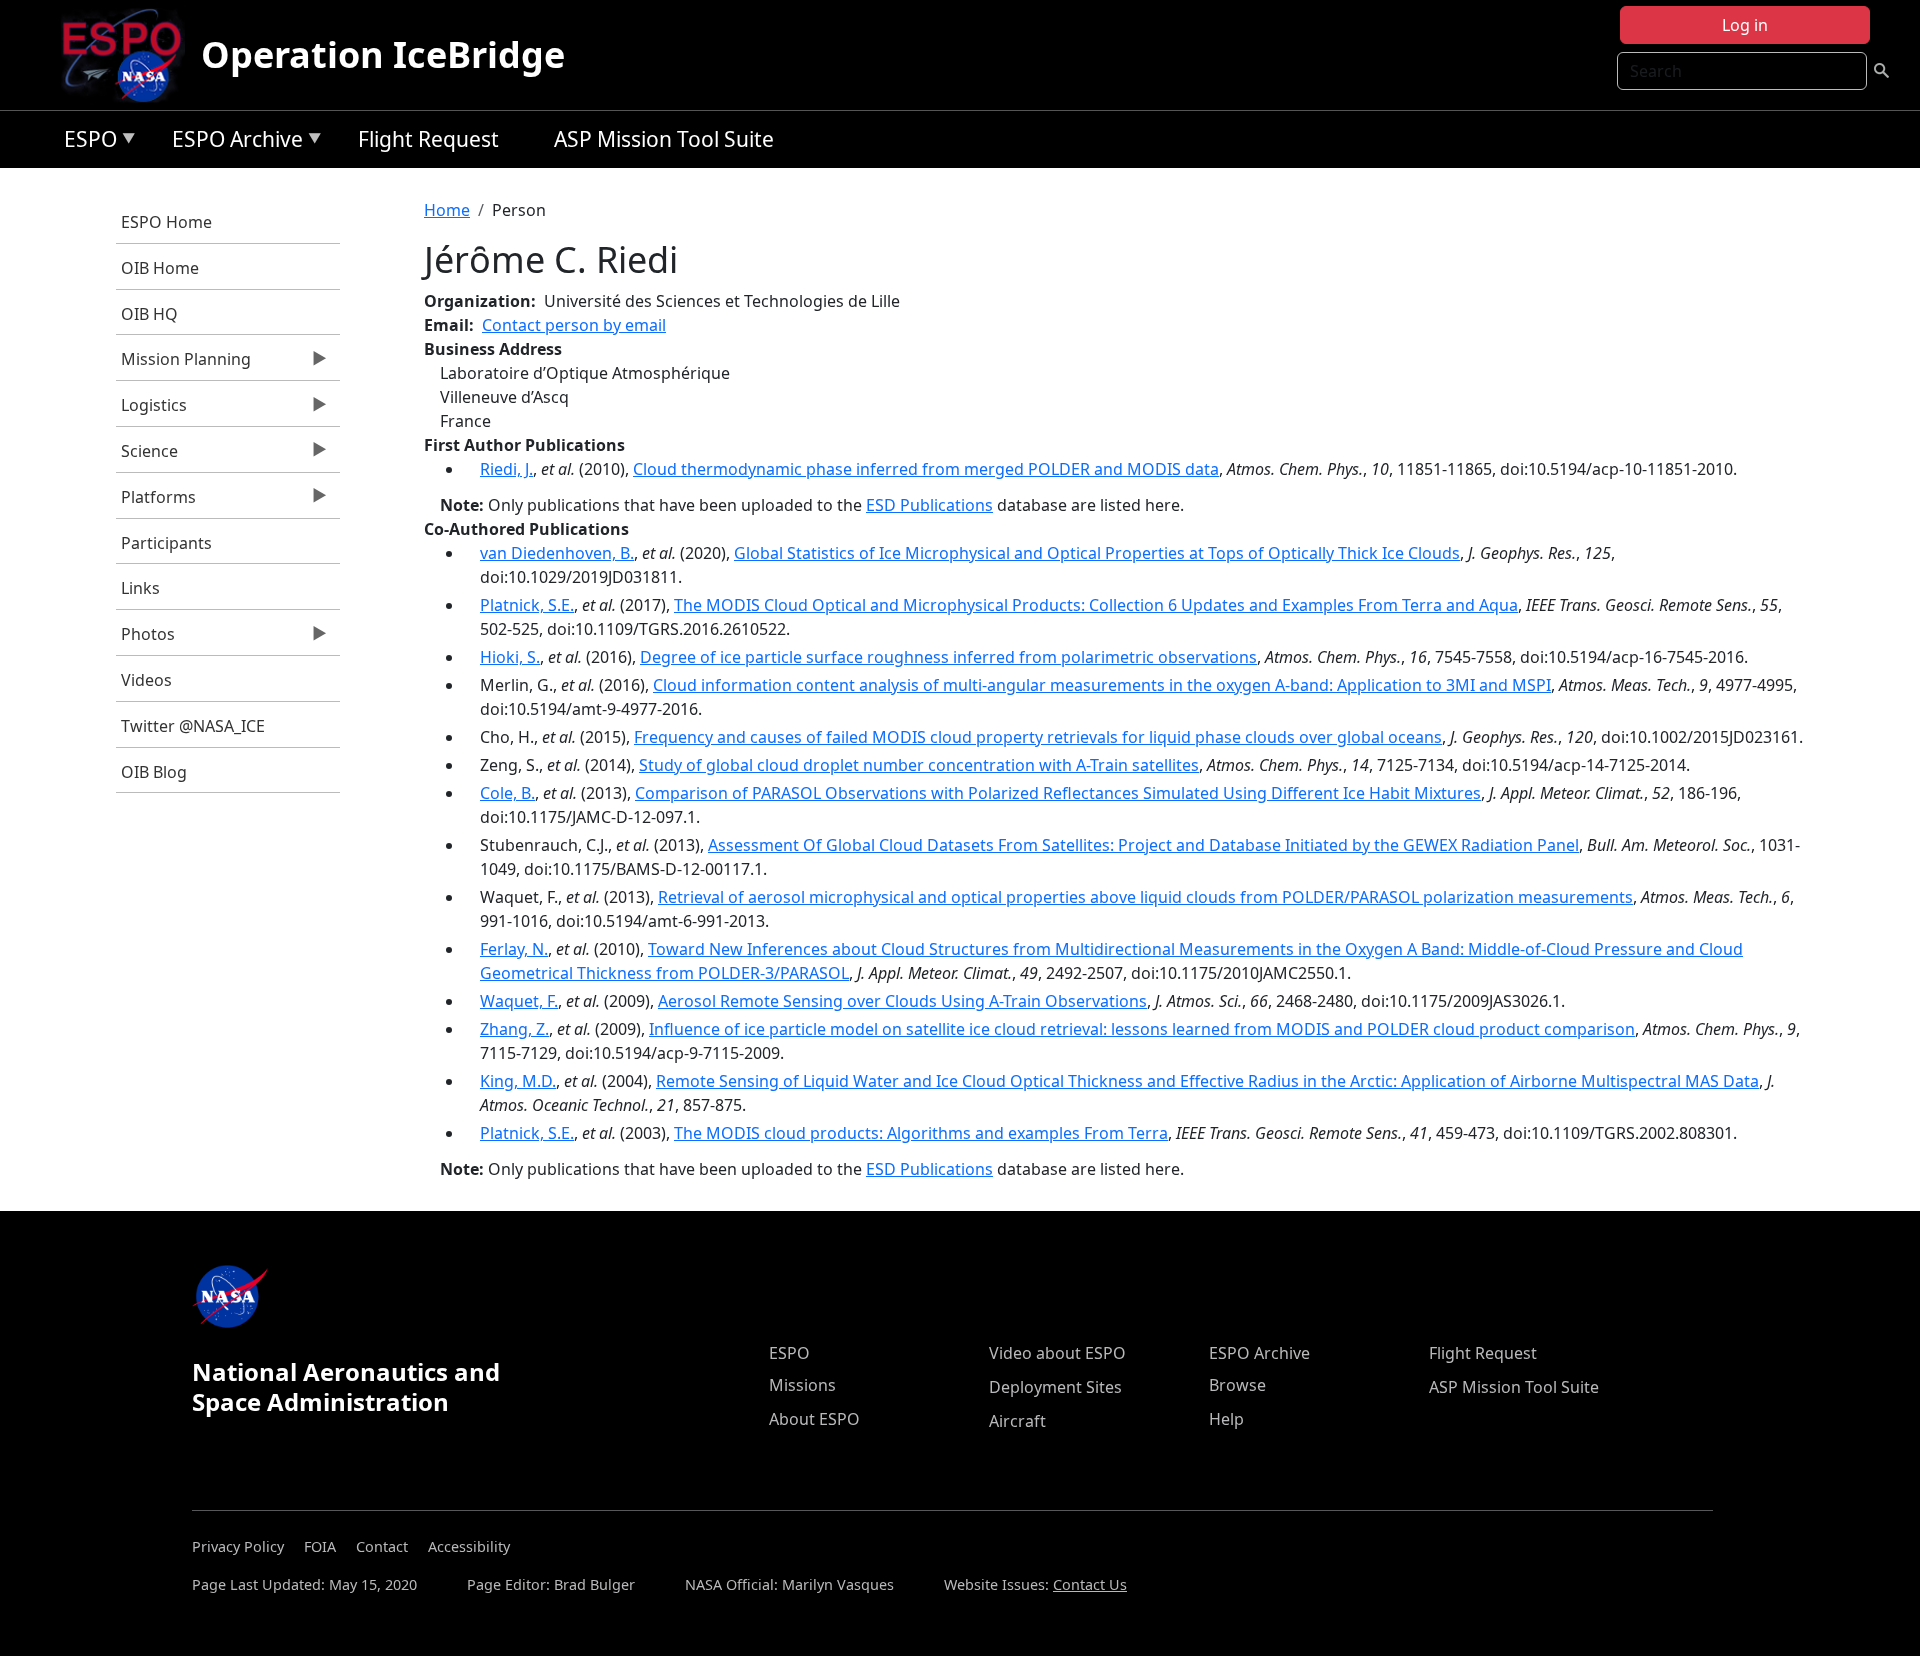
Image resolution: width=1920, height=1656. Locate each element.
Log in (1745, 25)
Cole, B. (507, 793)
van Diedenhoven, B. (557, 553)
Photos (145, 639)
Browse (1237, 1385)
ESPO (85, 142)
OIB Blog (154, 772)
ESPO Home (166, 222)
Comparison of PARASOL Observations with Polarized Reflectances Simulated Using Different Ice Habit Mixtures (1058, 793)
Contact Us (1090, 1584)
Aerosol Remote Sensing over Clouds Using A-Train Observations (902, 1001)
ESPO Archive (232, 142)
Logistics (151, 410)
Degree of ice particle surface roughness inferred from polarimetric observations (948, 657)
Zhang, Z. (514, 1029)
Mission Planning (183, 364)
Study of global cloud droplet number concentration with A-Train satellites (919, 765)
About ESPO (814, 1419)
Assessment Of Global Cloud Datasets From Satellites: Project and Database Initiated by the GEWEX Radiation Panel (1143, 845)
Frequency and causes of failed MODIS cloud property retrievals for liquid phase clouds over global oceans (1038, 737)
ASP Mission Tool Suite (664, 139)
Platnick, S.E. (527, 605)
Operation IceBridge (383, 54)
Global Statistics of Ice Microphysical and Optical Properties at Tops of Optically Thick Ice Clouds (1097, 553)
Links (140, 588)
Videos (146, 680)
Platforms (156, 502)
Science (147, 456)
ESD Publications (929, 505)
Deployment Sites (1055, 1387)
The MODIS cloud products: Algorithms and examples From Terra (921, 1133)
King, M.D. (518, 1081)
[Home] (129, 55)
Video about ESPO (1057, 1353)
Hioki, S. (510, 657)
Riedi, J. (506, 469)
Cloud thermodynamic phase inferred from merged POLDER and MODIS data (926, 469)
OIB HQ (149, 314)
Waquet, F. (519, 1001)
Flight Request (428, 139)
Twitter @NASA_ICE (193, 726)
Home (447, 210)
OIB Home (160, 268)
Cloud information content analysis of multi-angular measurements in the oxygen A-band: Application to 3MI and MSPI (1102, 685)
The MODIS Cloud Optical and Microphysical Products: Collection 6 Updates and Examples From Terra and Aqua (1096, 605)
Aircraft (1017, 1421)
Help (1226, 1419)
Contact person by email (574, 325)
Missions (802, 1385)
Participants (166, 543)
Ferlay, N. (514, 949)
